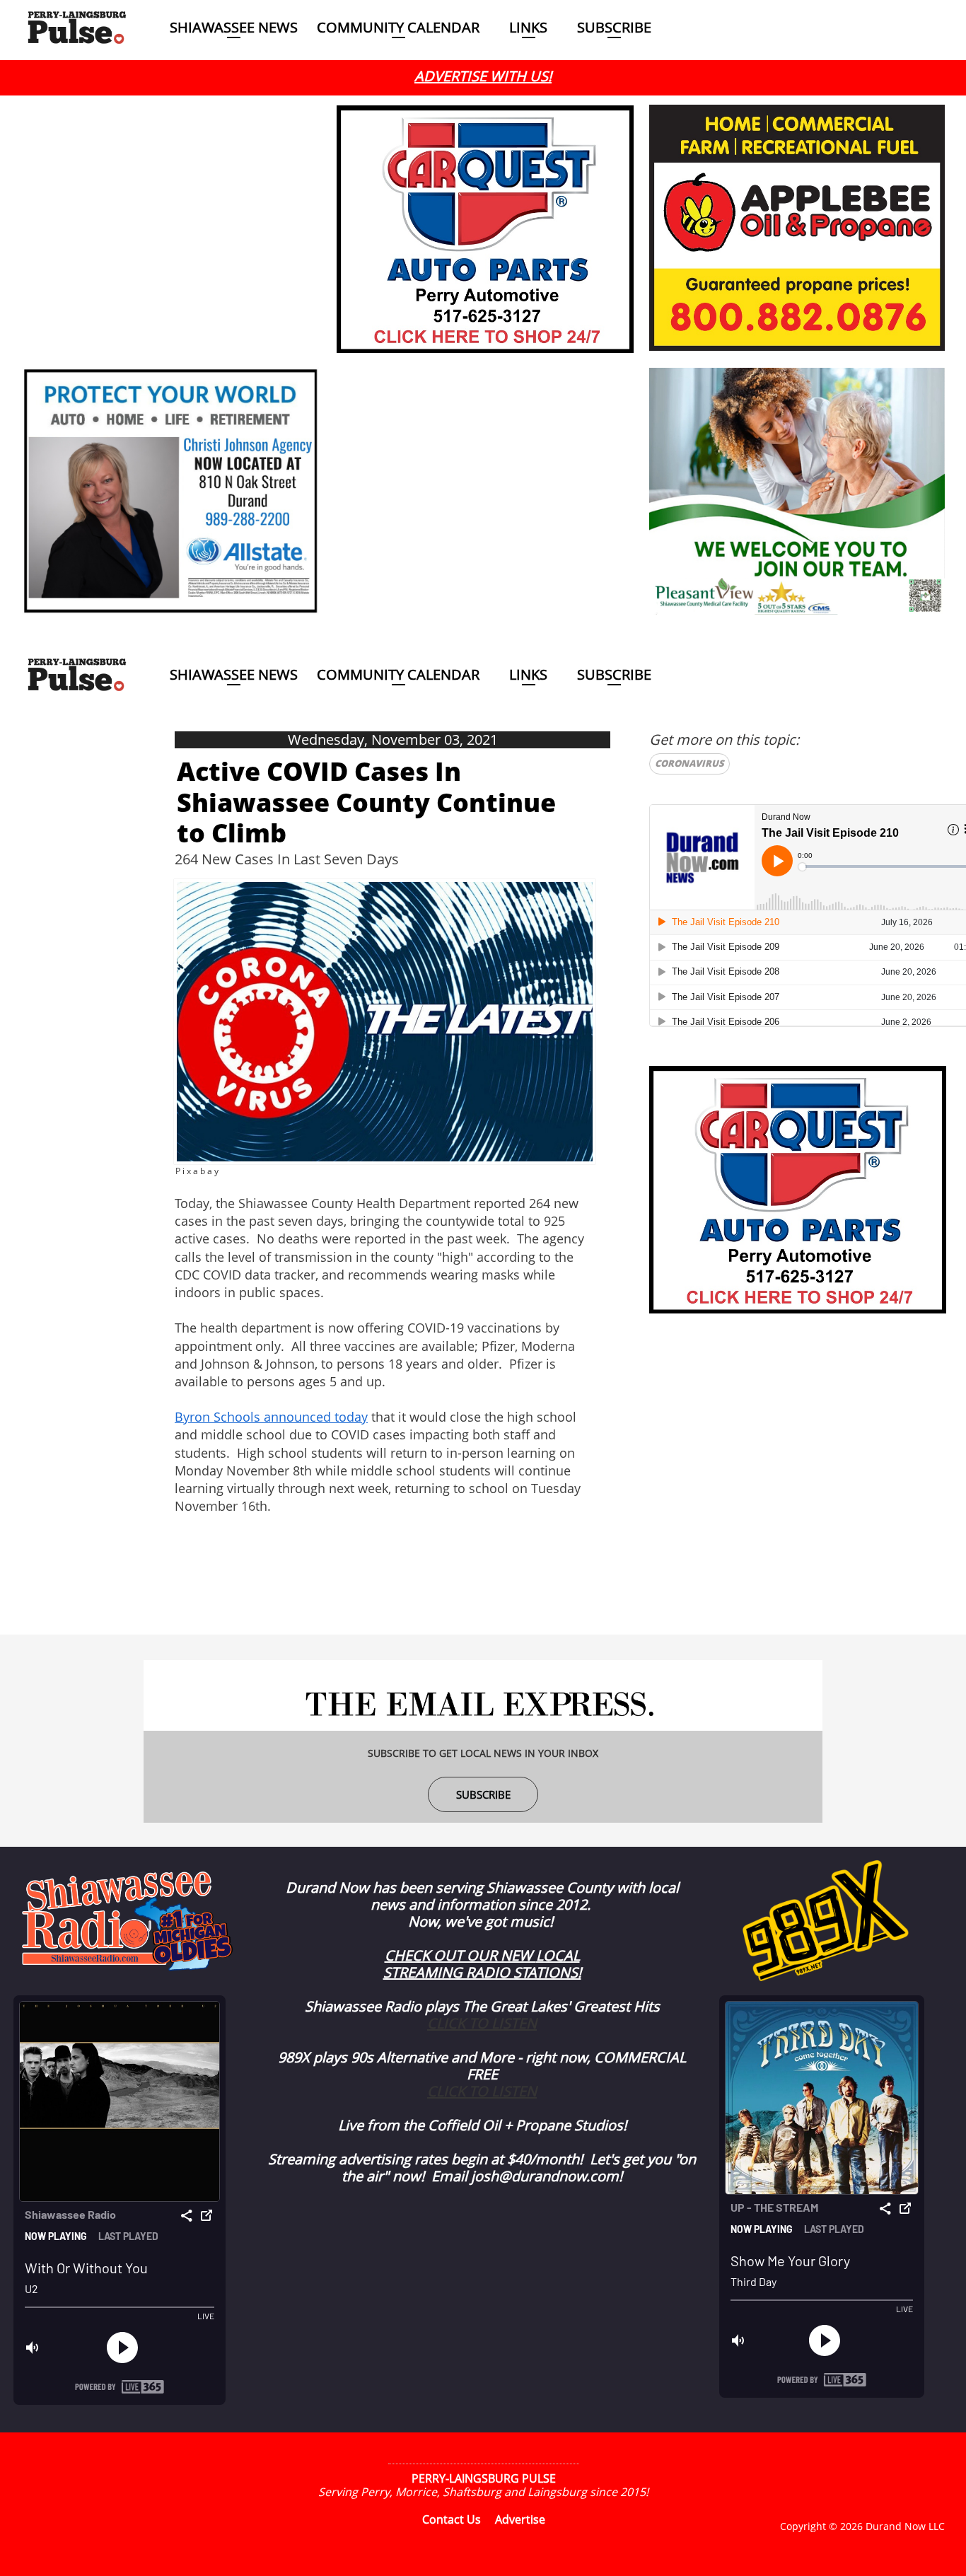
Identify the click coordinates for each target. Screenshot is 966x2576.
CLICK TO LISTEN (482, 2023)
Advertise (520, 2519)
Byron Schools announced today (271, 1417)
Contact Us (452, 2519)
